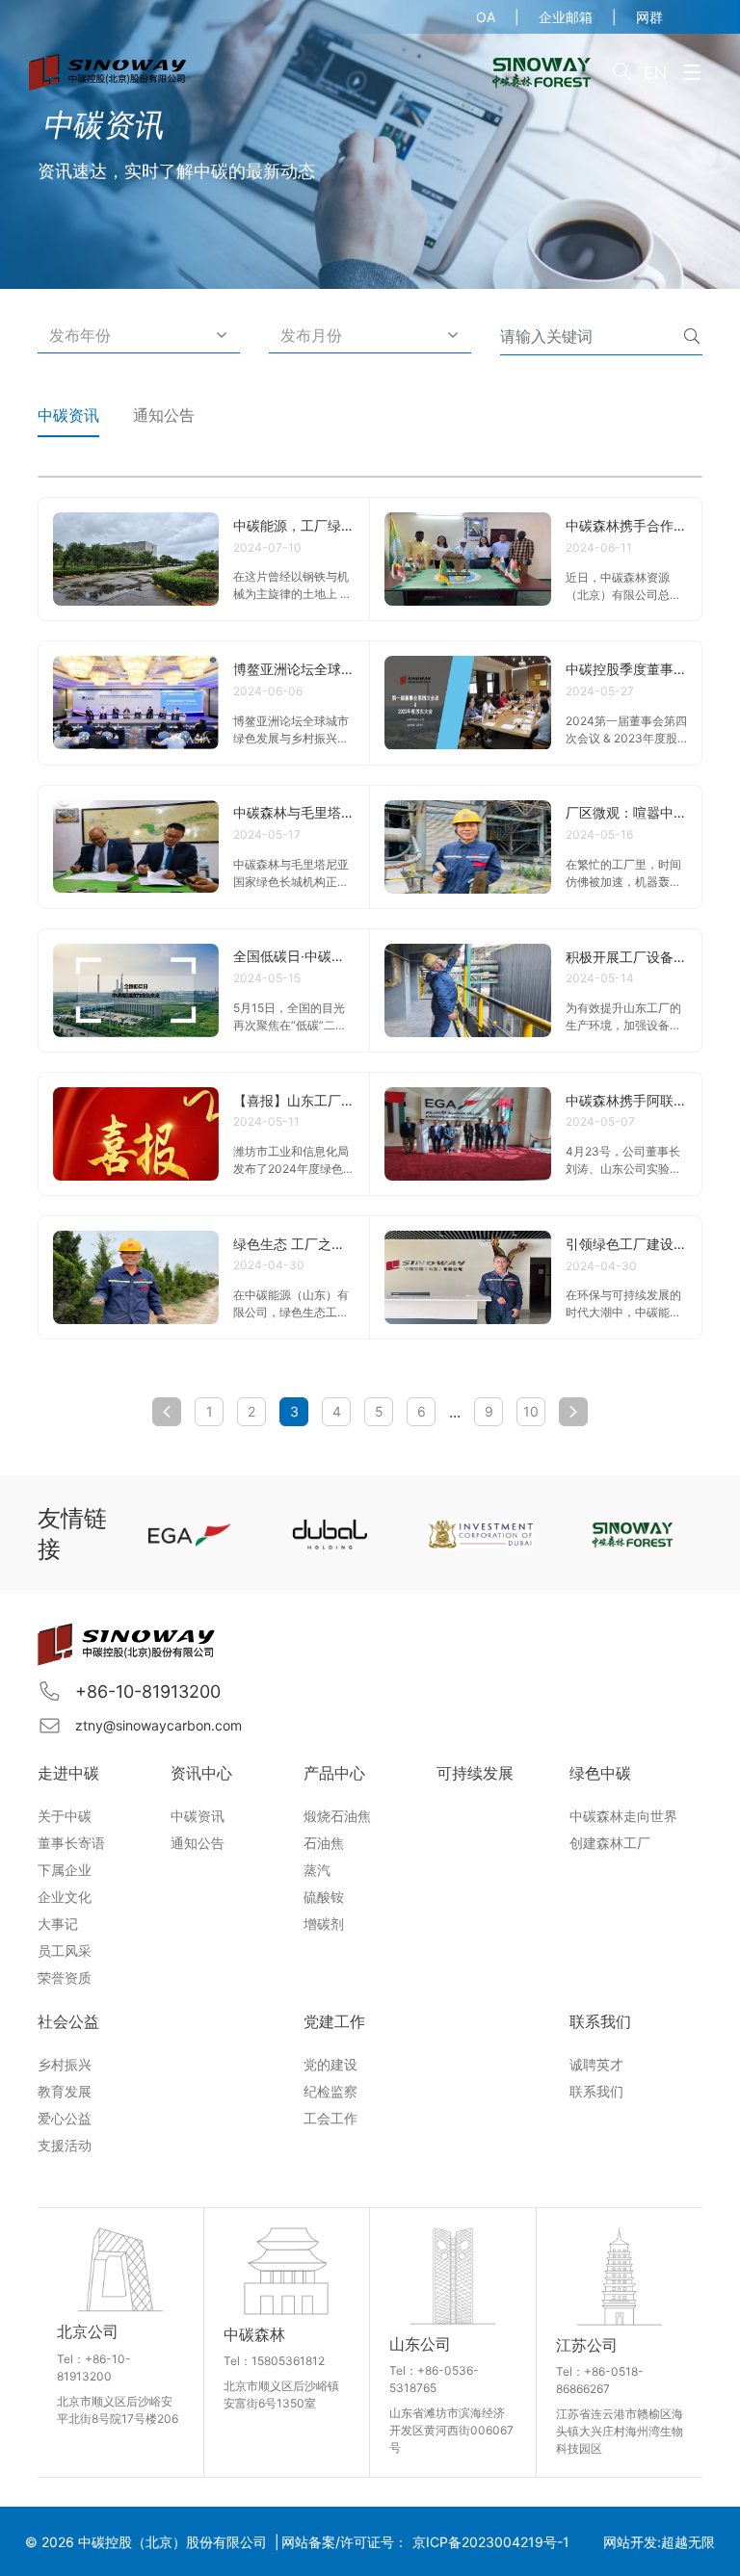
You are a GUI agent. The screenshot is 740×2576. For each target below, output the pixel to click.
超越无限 (688, 2542)
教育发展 (65, 2091)
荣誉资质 (65, 1978)
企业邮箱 (566, 17)
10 (531, 1411)
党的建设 (330, 2064)
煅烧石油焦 (337, 1816)
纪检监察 (330, 2091)
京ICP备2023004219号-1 (491, 2542)
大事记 (58, 1924)
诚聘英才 (596, 2064)
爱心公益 (65, 2118)
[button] (139, 336)
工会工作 (330, 2118)
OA (486, 17)
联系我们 (596, 2091)
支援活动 (65, 2145)
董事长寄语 (71, 1843)
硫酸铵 (324, 1897)
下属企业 (65, 1870)
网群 (649, 17)
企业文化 (65, 1897)
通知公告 (164, 415)
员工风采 (65, 1951)
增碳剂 (324, 1924)
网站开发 (630, 2542)
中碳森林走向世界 (623, 1816)
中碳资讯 (68, 415)
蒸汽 (317, 1870)
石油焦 (324, 1843)
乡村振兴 (65, 2064)
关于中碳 (65, 1816)
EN (656, 73)
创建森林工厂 (610, 1843)
